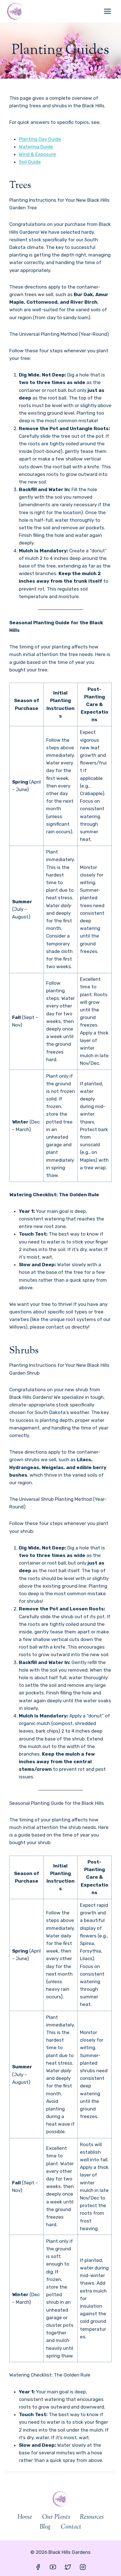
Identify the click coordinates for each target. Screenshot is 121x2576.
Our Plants (56, 2517)
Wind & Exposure (37, 154)
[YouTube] (53, 2567)
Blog (45, 2527)
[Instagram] (83, 2567)
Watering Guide (36, 147)
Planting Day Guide (40, 139)
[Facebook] (38, 2567)
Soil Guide (30, 162)
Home (25, 2517)
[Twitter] (68, 2567)
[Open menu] (107, 11)
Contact (71, 2527)
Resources (92, 2517)
